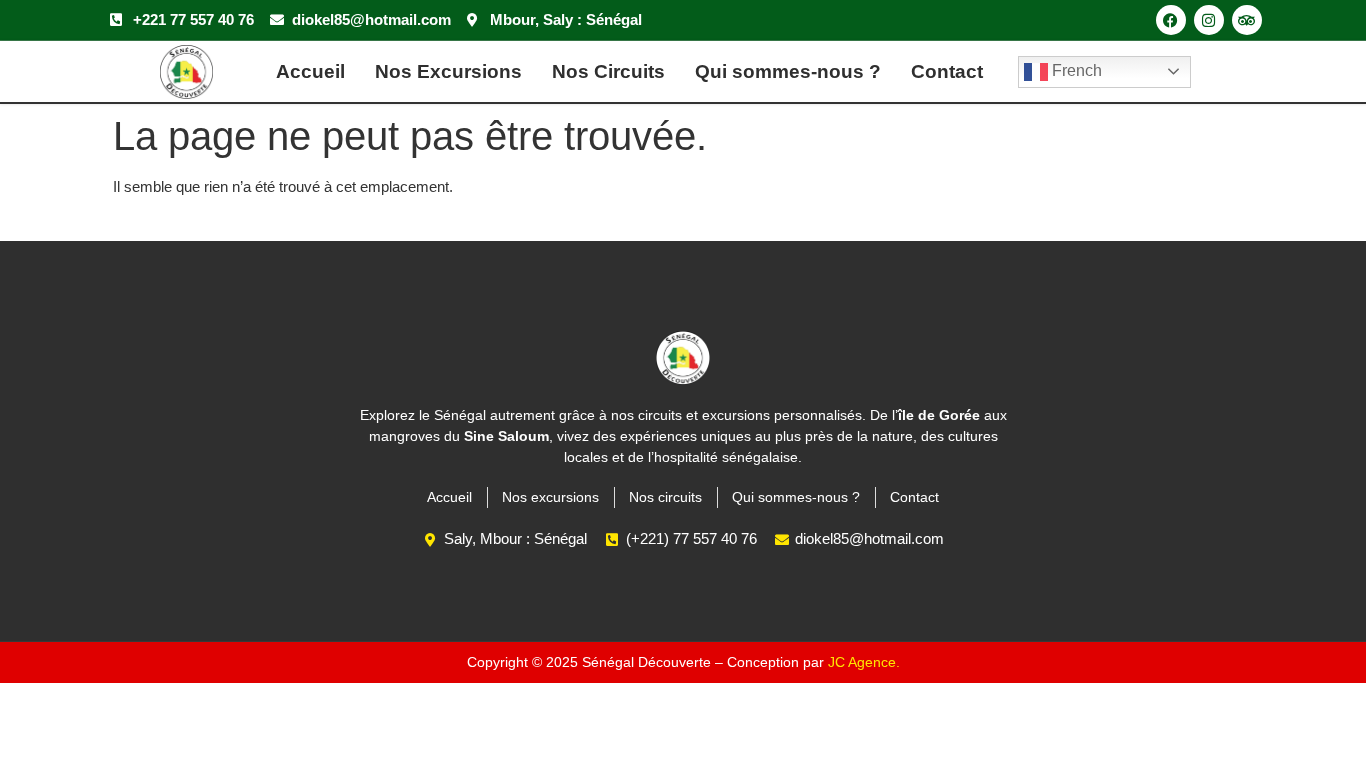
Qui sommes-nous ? (788, 71)
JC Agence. (864, 662)
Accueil (310, 71)
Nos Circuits (608, 71)
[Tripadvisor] (1247, 20)
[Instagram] (1209, 20)
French (1075, 70)
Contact (947, 71)
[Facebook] (1171, 20)
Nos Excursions (448, 71)
